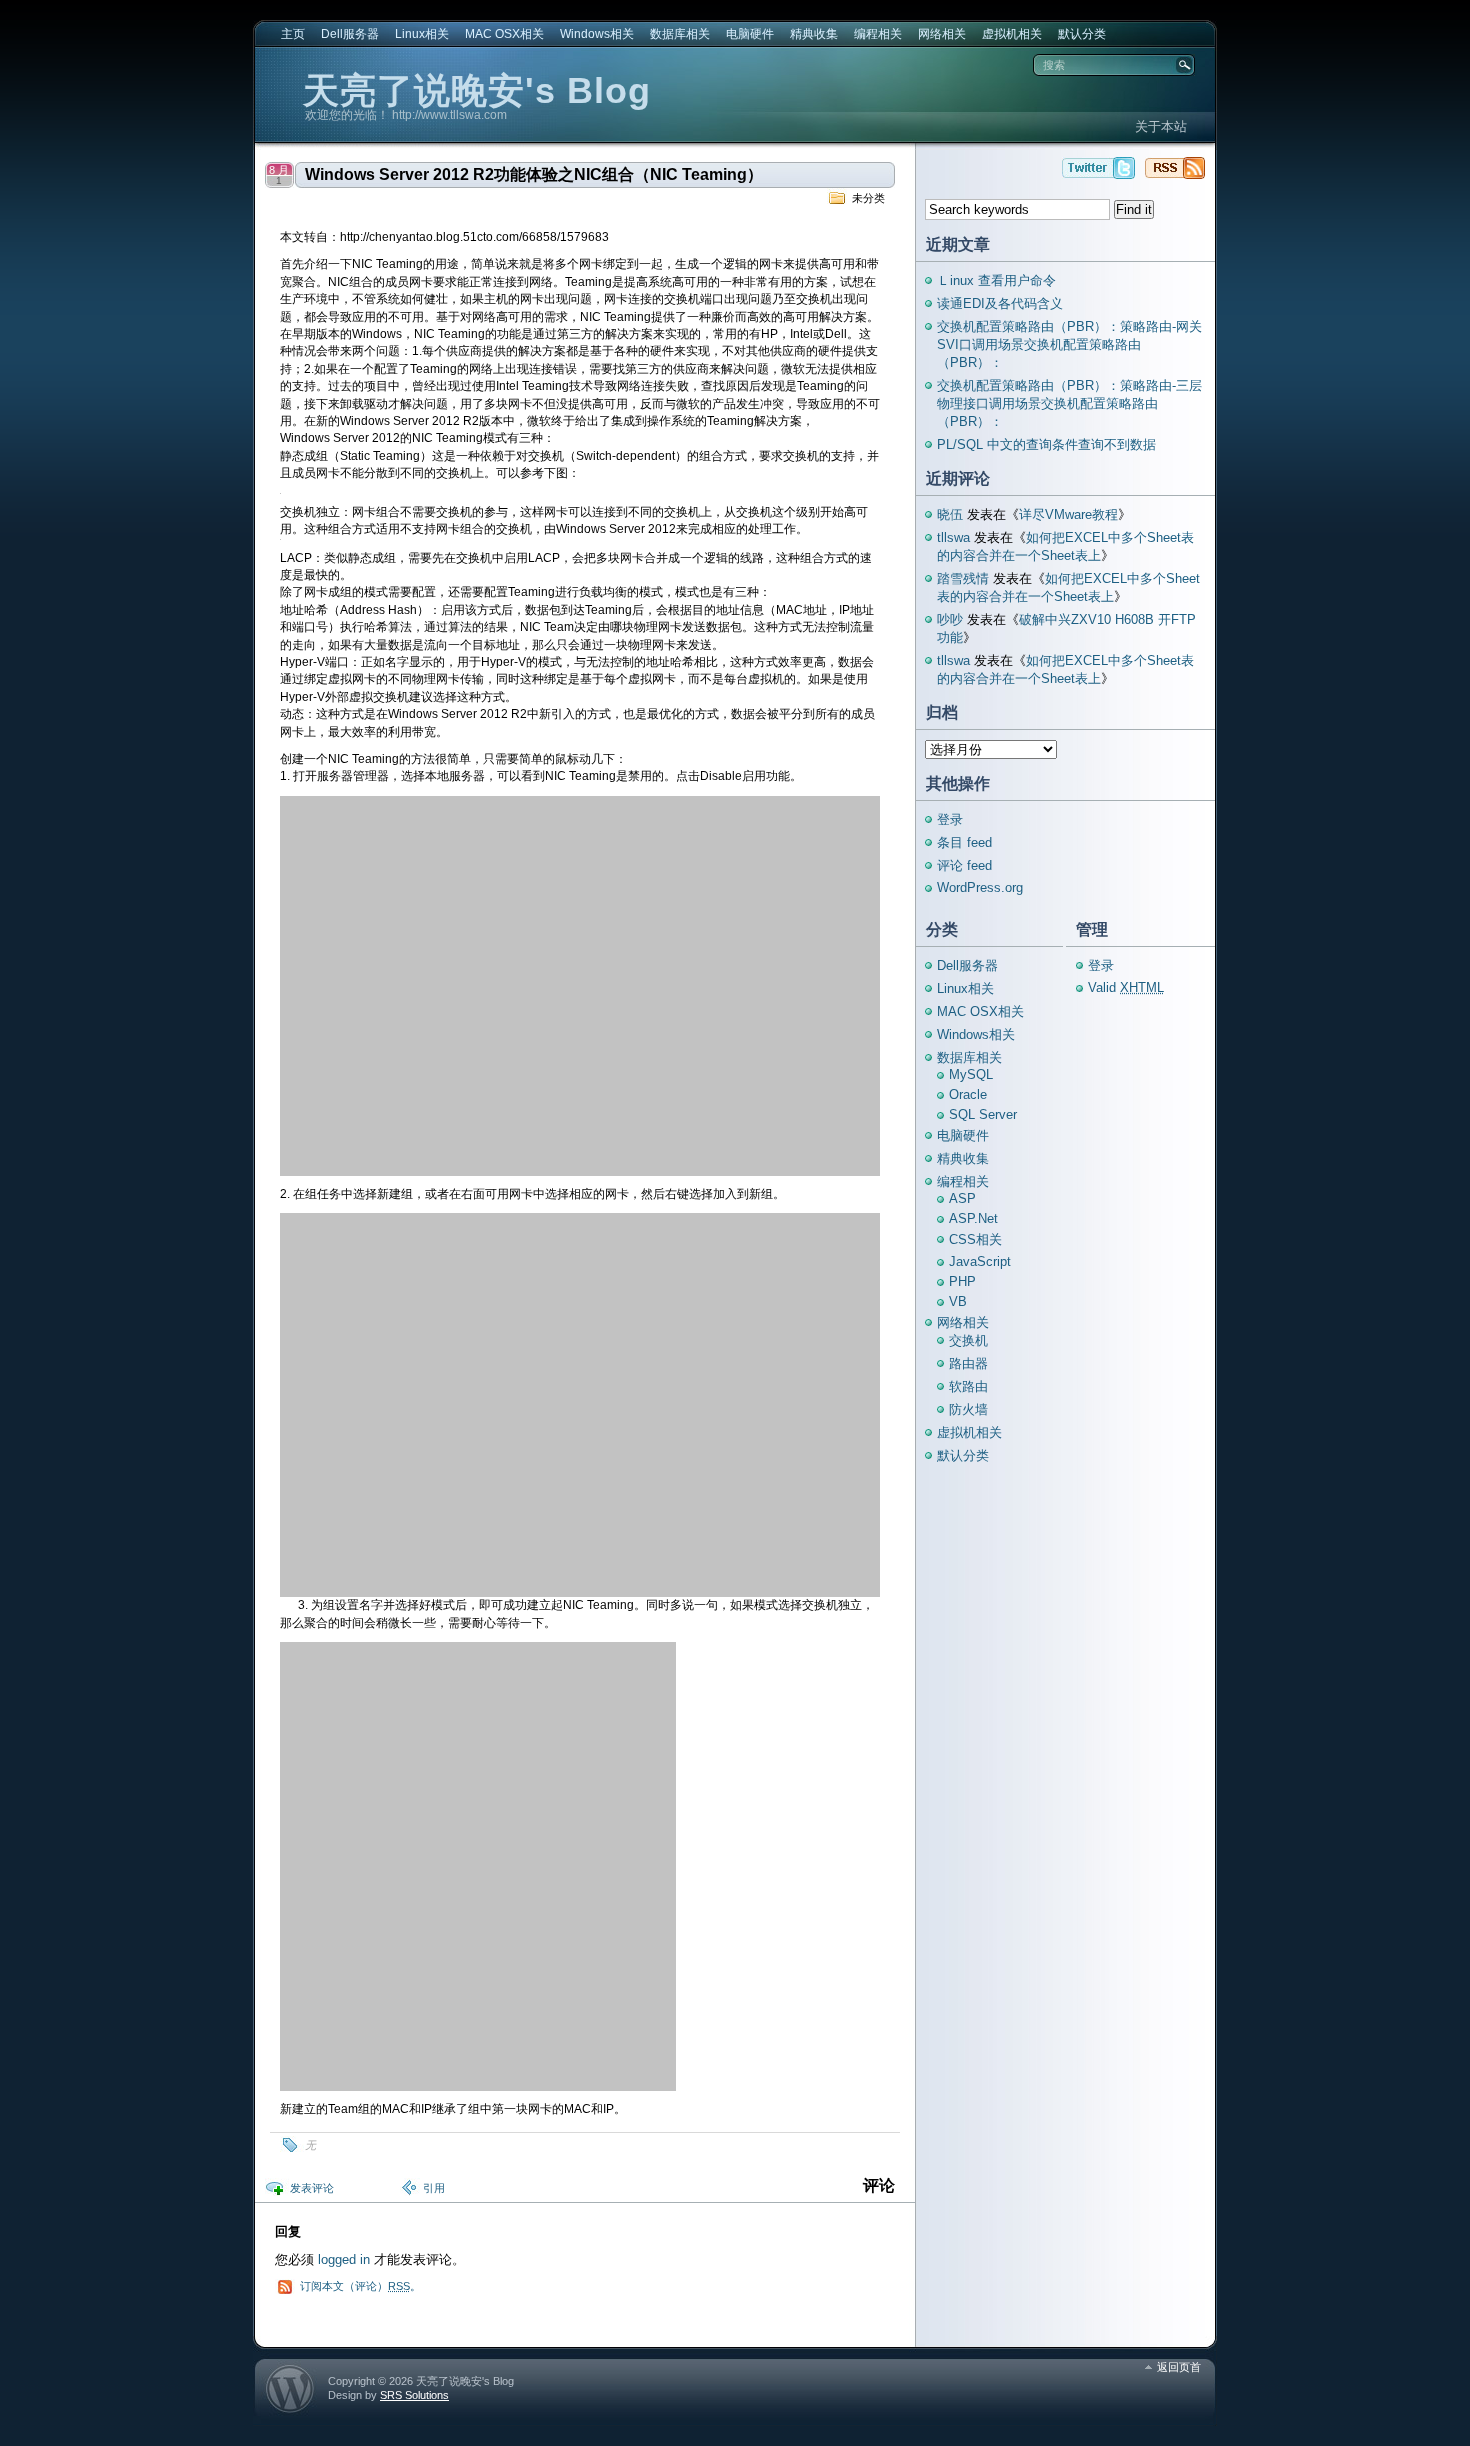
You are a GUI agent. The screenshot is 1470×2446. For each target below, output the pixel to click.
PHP (962, 1281)
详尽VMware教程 (1068, 514)
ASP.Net (973, 1218)
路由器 (968, 1363)
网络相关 (942, 34)
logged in (344, 2259)
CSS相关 (975, 1239)
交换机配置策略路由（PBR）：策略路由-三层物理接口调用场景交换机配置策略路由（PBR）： (1069, 403)
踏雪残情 (963, 578)
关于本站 (1161, 126)
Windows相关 (597, 34)
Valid (1126, 987)
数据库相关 (680, 34)
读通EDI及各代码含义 (1000, 303)
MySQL (971, 1074)
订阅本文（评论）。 (360, 2286)
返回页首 (1179, 2367)
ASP (962, 1198)
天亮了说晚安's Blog (477, 90)
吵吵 (950, 619)
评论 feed (964, 865)
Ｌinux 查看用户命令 (996, 280)
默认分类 (1082, 34)
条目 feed (964, 842)
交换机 (968, 1340)
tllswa (953, 537)
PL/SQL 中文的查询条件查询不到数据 (1046, 444)
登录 (950, 819)
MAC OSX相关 (504, 34)
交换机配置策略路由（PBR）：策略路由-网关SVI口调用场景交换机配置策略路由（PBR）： (1069, 344)
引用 (434, 2188)
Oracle (968, 1094)
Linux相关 (422, 34)
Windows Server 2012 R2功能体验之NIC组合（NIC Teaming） (534, 174)
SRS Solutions (414, 2395)
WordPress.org (980, 887)
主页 (293, 34)
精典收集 (814, 34)
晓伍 (950, 514)
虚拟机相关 (1012, 34)
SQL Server (983, 1114)
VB (958, 1301)
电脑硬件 (750, 34)
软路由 (968, 1386)
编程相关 (878, 34)
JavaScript (980, 1261)
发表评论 (312, 2188)
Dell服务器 (350, 34)
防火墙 (968, 1409)
